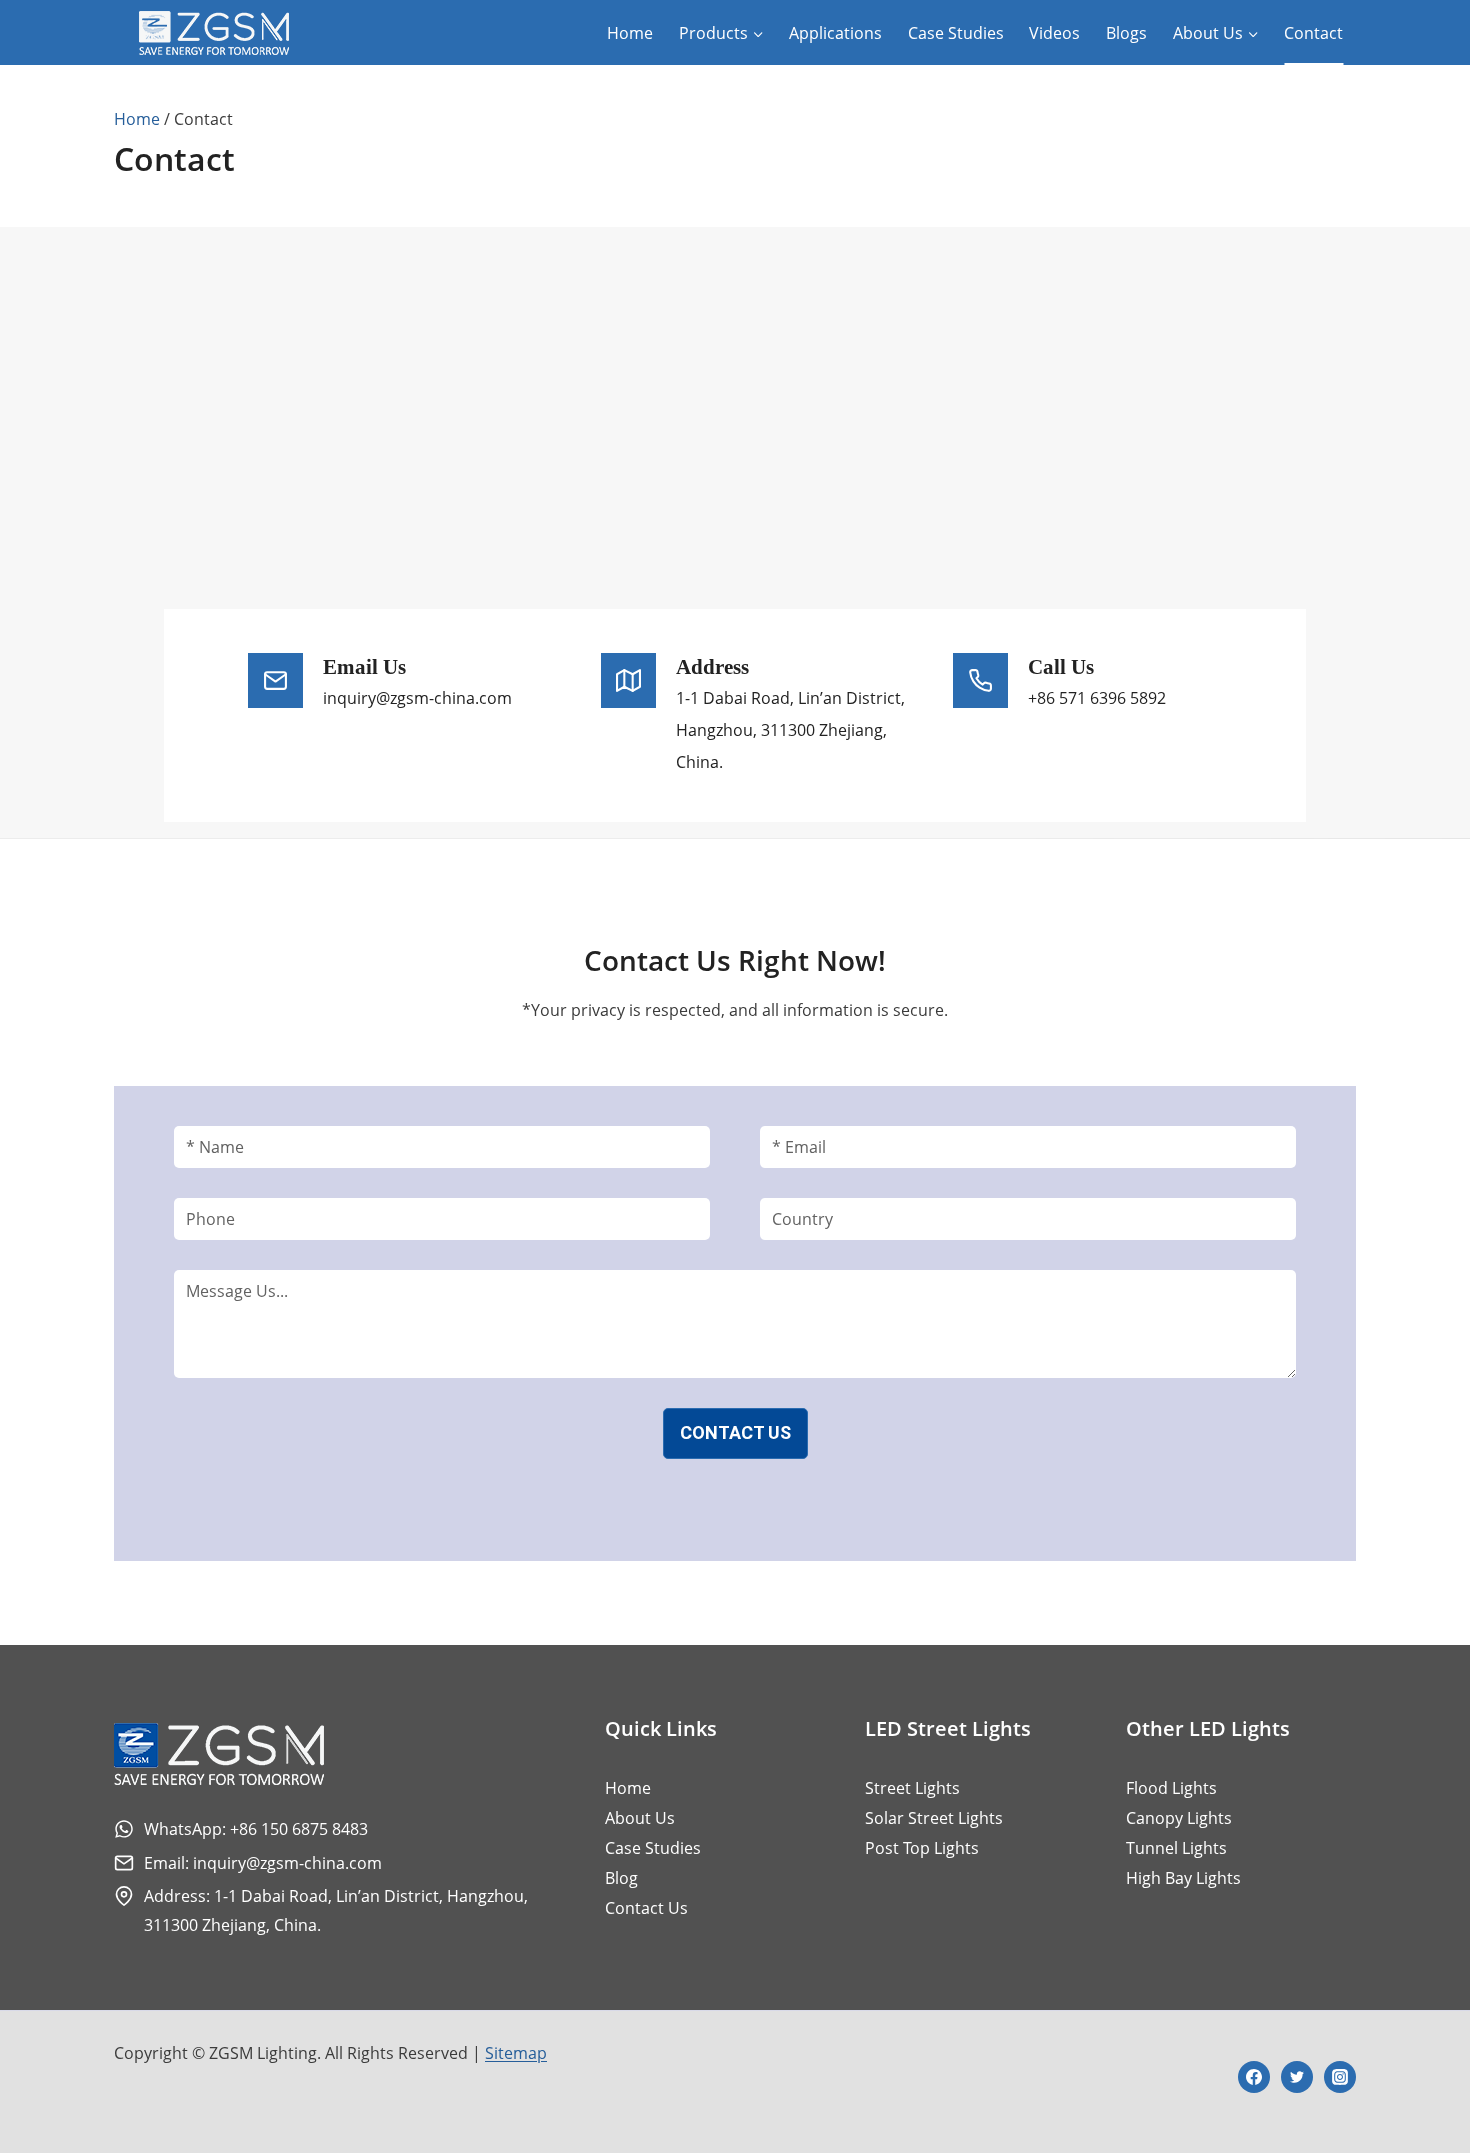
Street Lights (912, 1788)
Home (630, 33)
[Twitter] (1297, 2077)
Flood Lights (1171, 1788)
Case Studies (956, 33)
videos (1054, 33)
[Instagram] (1340, 2077)
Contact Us (735, 1432)
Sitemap (516, 2053)
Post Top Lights (922, 1848)
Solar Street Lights (934, 1818)
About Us (640, 1818)
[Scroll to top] (1418, 2071)
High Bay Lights (1183, 1878)
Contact (1313, 33)
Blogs (1126, 33)
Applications (835, 33)
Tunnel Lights (1176, 1848)
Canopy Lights (1179, 1818)
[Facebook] (1254, 2077)
